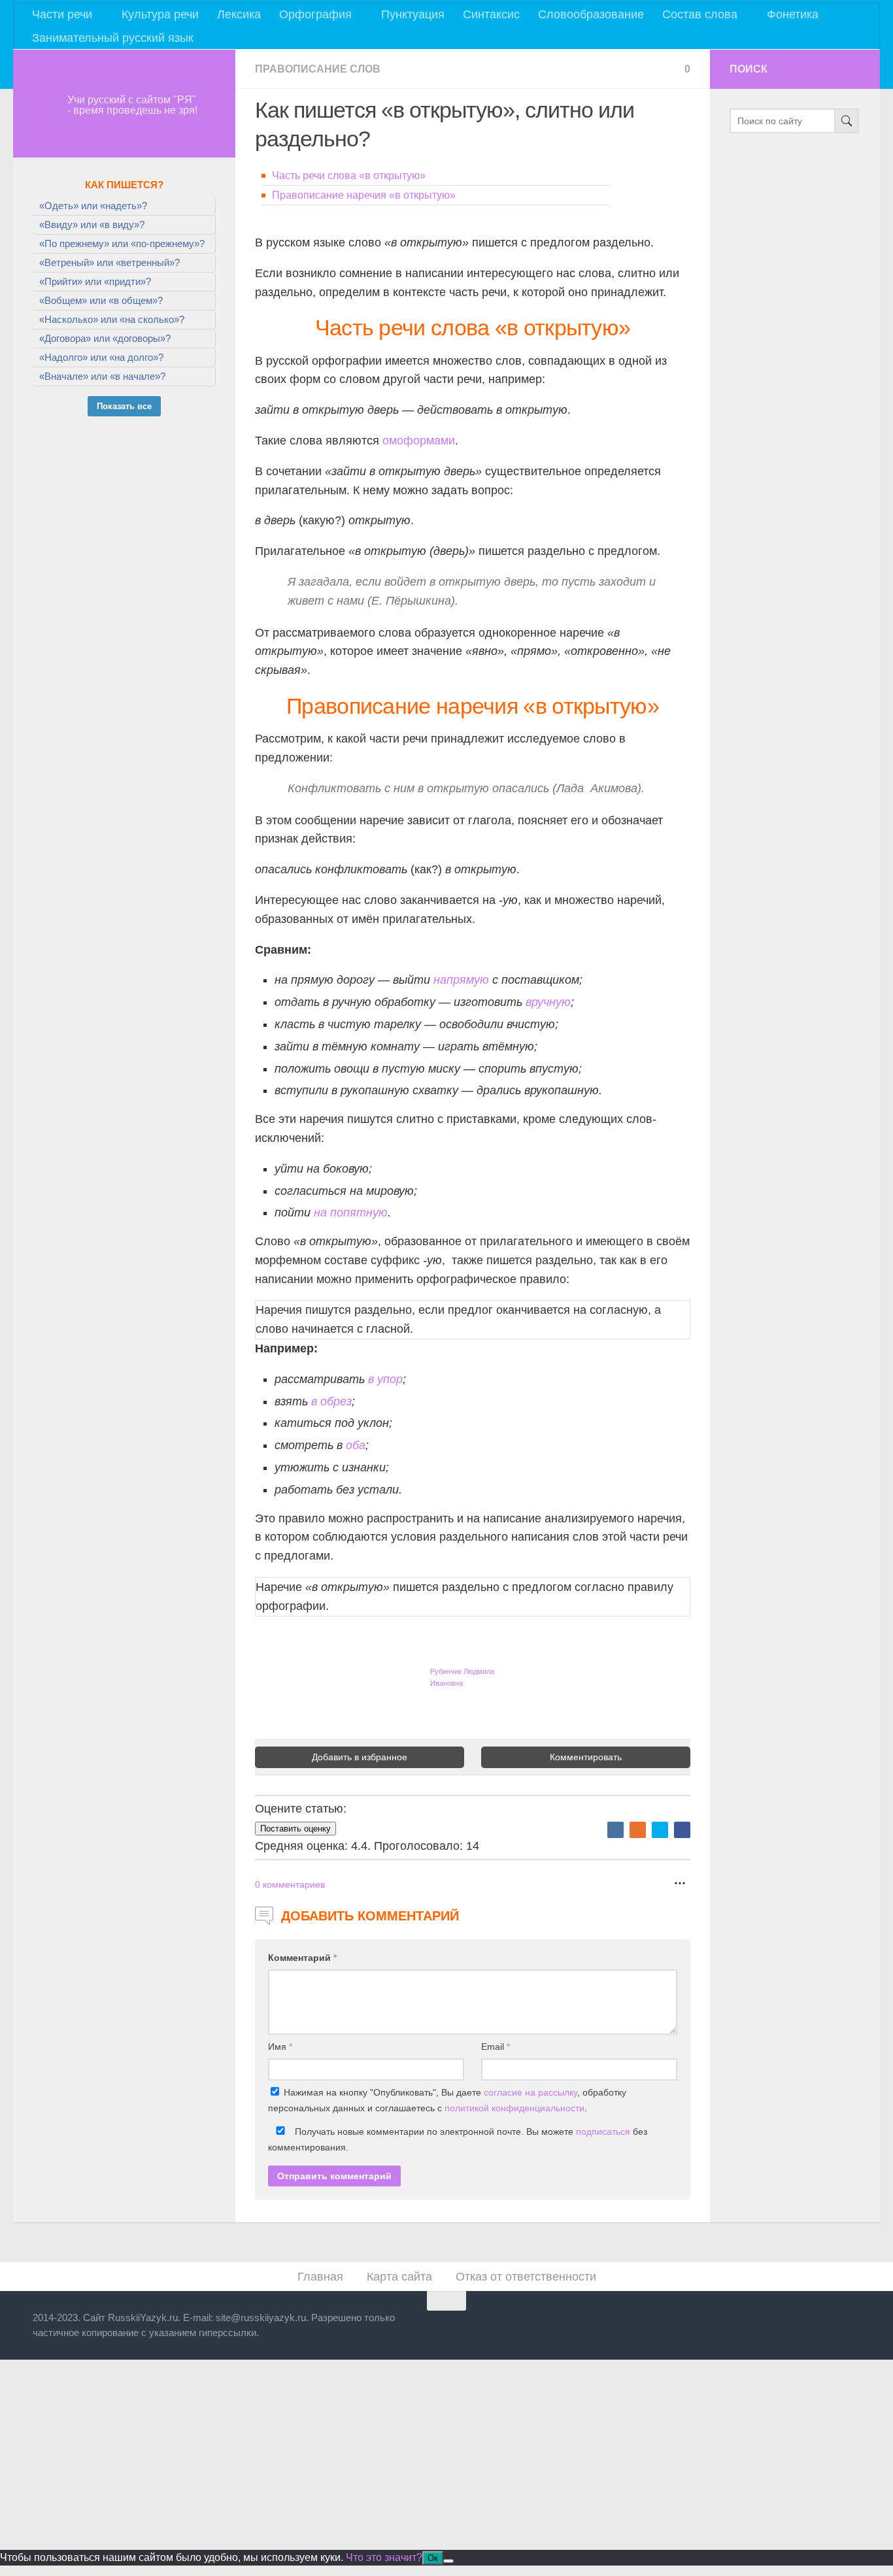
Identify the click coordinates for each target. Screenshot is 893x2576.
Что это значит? (384, 2557)
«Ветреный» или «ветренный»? (110, 262)
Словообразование (591, 14)
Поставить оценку (295, 1829)
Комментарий (302, 1958)
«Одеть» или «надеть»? (93, 206)
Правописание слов (318, 69)
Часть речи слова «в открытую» (349, 176)
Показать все (124, 406)
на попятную (351, 1213)
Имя (280, 2047)
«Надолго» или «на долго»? (101, 357)
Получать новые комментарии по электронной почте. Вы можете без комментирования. (458, 2139)
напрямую (461, 980)
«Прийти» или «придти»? (95, 281)
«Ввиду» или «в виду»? (92, 225)
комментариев (290, 1884)
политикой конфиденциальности (514, 2108)
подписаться (603, 2132)
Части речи (62, 14)
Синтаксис (491, 14)
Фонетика (793, 14)
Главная (320, 2277)
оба (356, 1445)
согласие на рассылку (531, 2092)
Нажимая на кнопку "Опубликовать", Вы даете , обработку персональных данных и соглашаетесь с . (447, 2100)
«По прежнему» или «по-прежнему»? (122, 243)
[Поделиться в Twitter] (660, 1830)
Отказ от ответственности (526, 2277)
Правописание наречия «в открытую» (364, 195)
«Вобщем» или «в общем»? (101, 300)
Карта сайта (399, 2277)
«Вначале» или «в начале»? (102, 376)
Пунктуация (413, 14)
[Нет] (448, 2561)
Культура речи (160, 14)
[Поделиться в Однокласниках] (638, 1830)
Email (496, 2047)
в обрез (331, 1401)
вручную (548, 1002)
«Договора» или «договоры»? (105, 338)
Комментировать (586, 1757)
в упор (385, 1379)
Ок (433, 2558)
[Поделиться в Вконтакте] (615, 1830)
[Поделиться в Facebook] (682, 1830)
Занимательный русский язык (113, 38)
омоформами (419, 441)
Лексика (239, 14)
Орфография (315, 14)
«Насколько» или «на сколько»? (112, 319)
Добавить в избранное (360, 1757)
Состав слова (700, 14)
